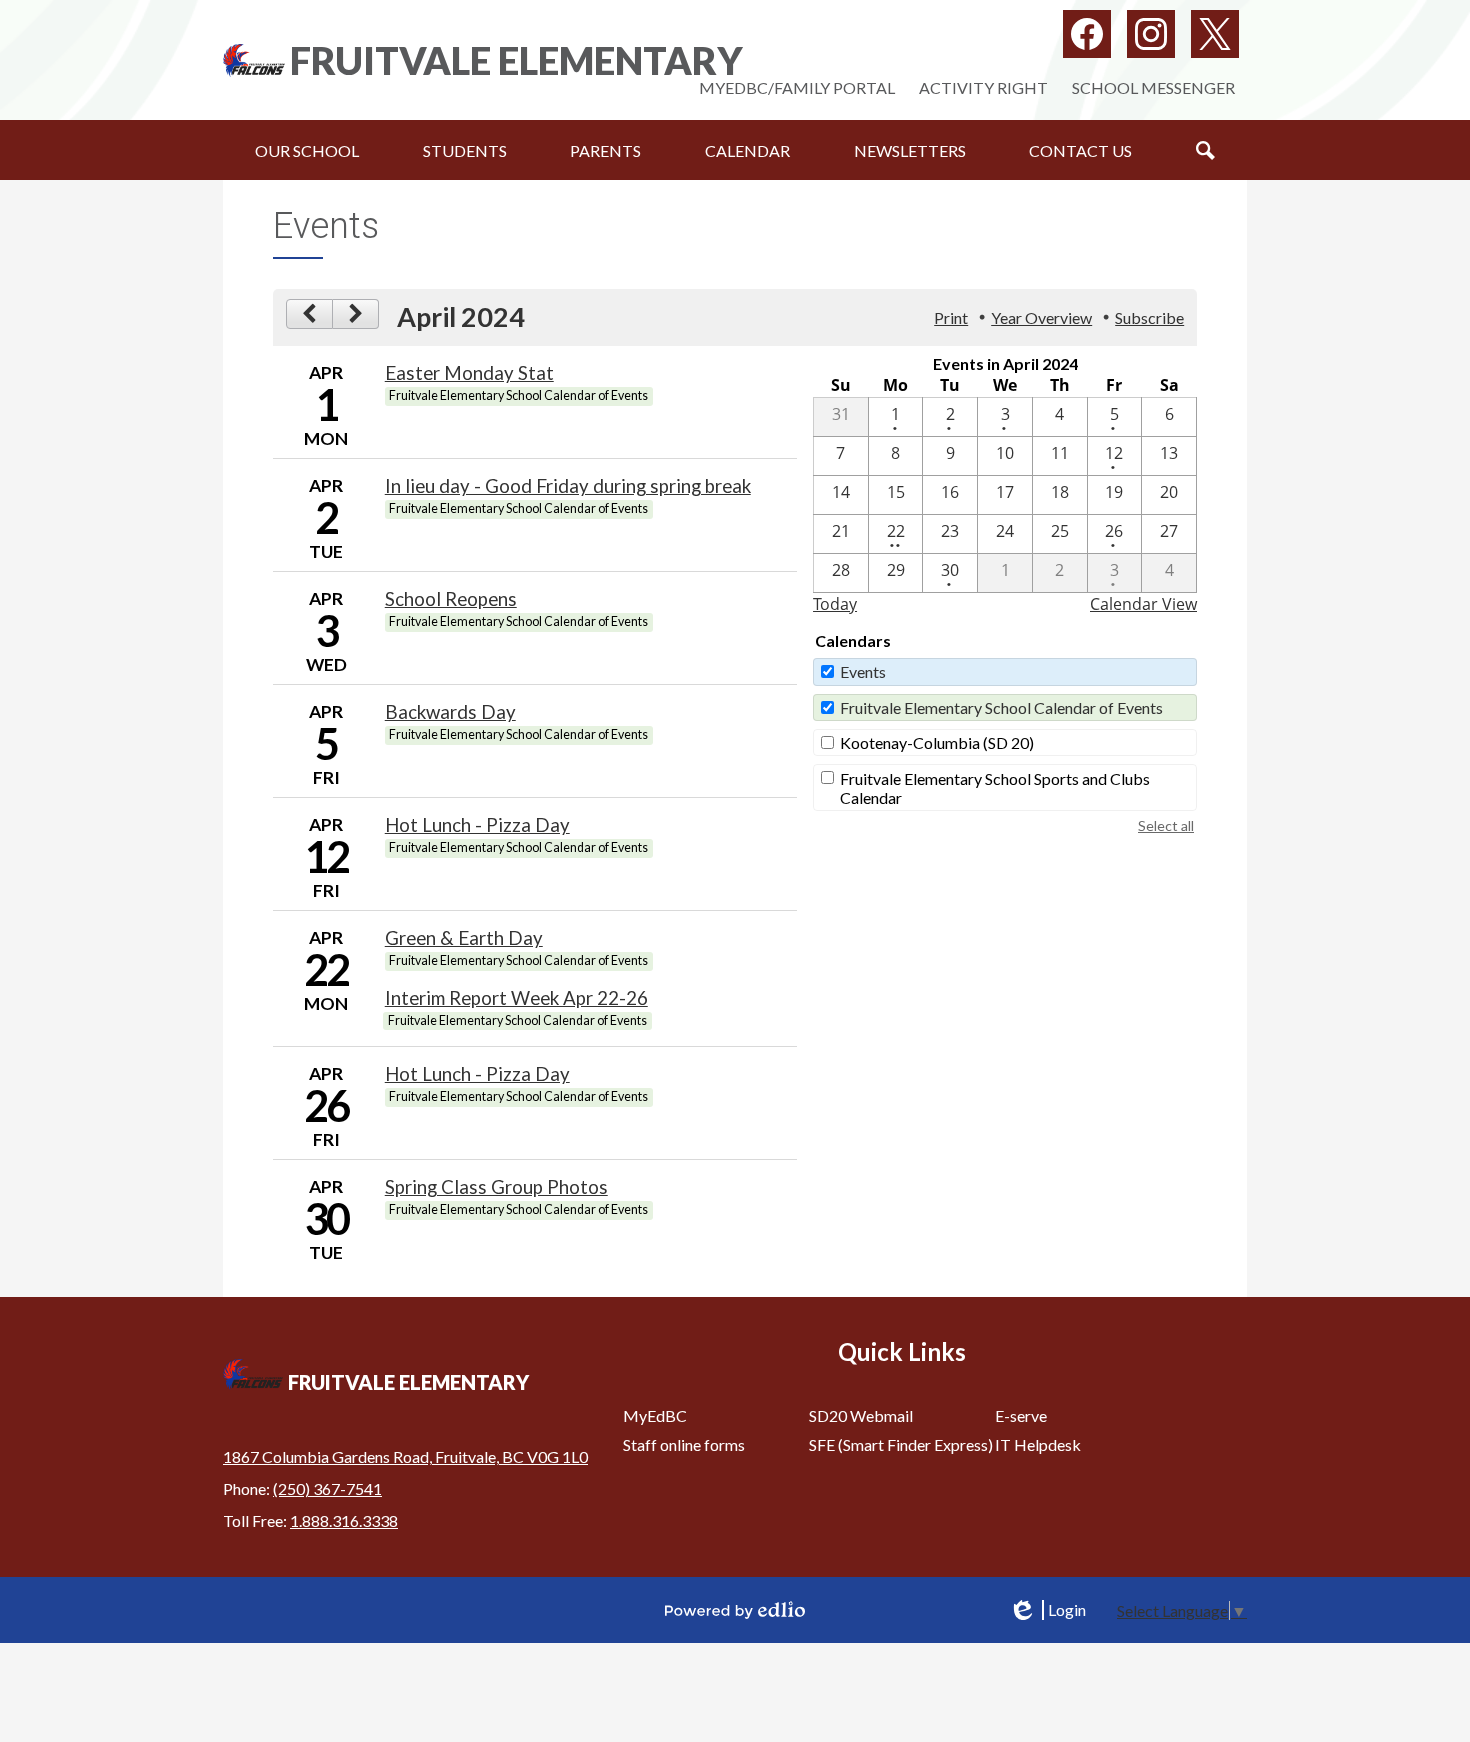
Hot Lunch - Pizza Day (477, 825)
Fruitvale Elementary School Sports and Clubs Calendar (995, 788)
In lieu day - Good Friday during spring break (568, 486)
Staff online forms (684, 1444)
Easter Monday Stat (469, 373)
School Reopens (451, 599)
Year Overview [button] (1041, 317)
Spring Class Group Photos (496, 1187)
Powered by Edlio (735, 1610)
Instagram (1151, 34)
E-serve (1021, 1415)
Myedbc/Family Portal (797, 87)
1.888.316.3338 (344, 1520)
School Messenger (1153, 87)
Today (835, 604)
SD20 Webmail (861, 1415)
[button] (307, 150)
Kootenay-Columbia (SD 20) (937, 742)
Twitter (1215, 34)
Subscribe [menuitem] (1149, 317)
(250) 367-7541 (327, 1488)
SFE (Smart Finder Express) (901, 1444)
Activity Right (983, 87)
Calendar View (1143, 604)
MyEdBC (655, 1415)
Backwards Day (450, 712)
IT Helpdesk (1038, 1444)
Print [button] (951, 317)
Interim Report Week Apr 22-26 (516, 998)
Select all (1166, 825)
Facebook (1087, 34)
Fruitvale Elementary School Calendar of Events (1001, 707)
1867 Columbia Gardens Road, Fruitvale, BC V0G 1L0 (405, 1456)
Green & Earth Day (464, 938)
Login (1047, 1610)
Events (863, 671)
